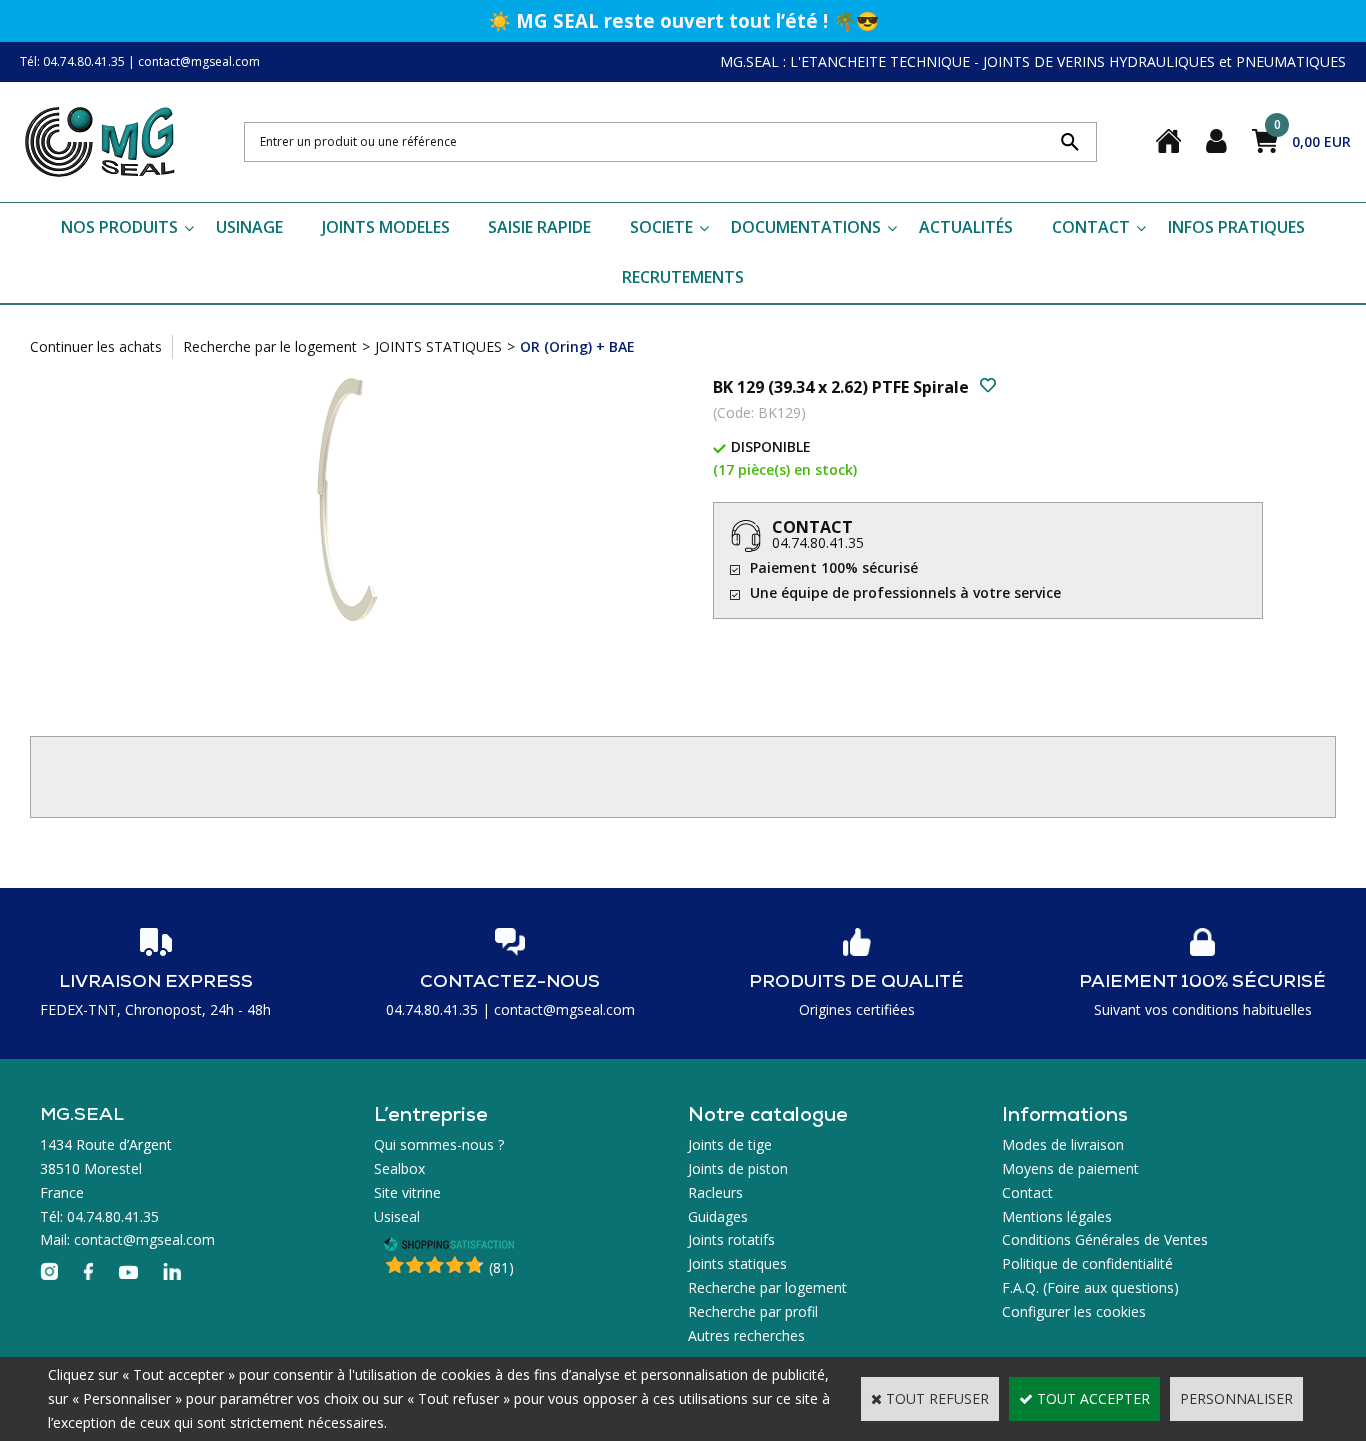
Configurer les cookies (1074, 1311)
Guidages (718, 1216)
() (501, 1267)
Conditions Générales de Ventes (1105, 1239)
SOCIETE (661, 227)
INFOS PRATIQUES (1236, 227)
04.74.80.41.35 (818, 542)
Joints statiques (737, 1263)
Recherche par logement (767, 1287)
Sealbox (399, 1168)
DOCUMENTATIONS (806, 227)
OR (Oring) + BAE (577, 346)
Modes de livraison (1063, 1144)
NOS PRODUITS (119, 227)
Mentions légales (1057, 1216)
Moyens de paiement (1070, 1168)
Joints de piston (738, 1168)
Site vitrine (407, 1192)
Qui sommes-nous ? (439, 1144)
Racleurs (715, 1192)
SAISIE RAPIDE (539, 227)
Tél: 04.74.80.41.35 (72, 61)
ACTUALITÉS (966, 227)
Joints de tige (730, 1144)
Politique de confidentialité (1087, 1263)
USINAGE (249, 227)
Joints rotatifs (731, 1239)
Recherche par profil (753, 1311)
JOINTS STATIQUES (438, 346)
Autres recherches (746, 1335)
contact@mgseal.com (199, 61)
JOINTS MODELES (386, 227)
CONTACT (1091, 227)
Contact (1027, 1192)
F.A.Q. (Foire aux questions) (1090, 1287)
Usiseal (397, 1216)
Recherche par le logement (270, 346)
